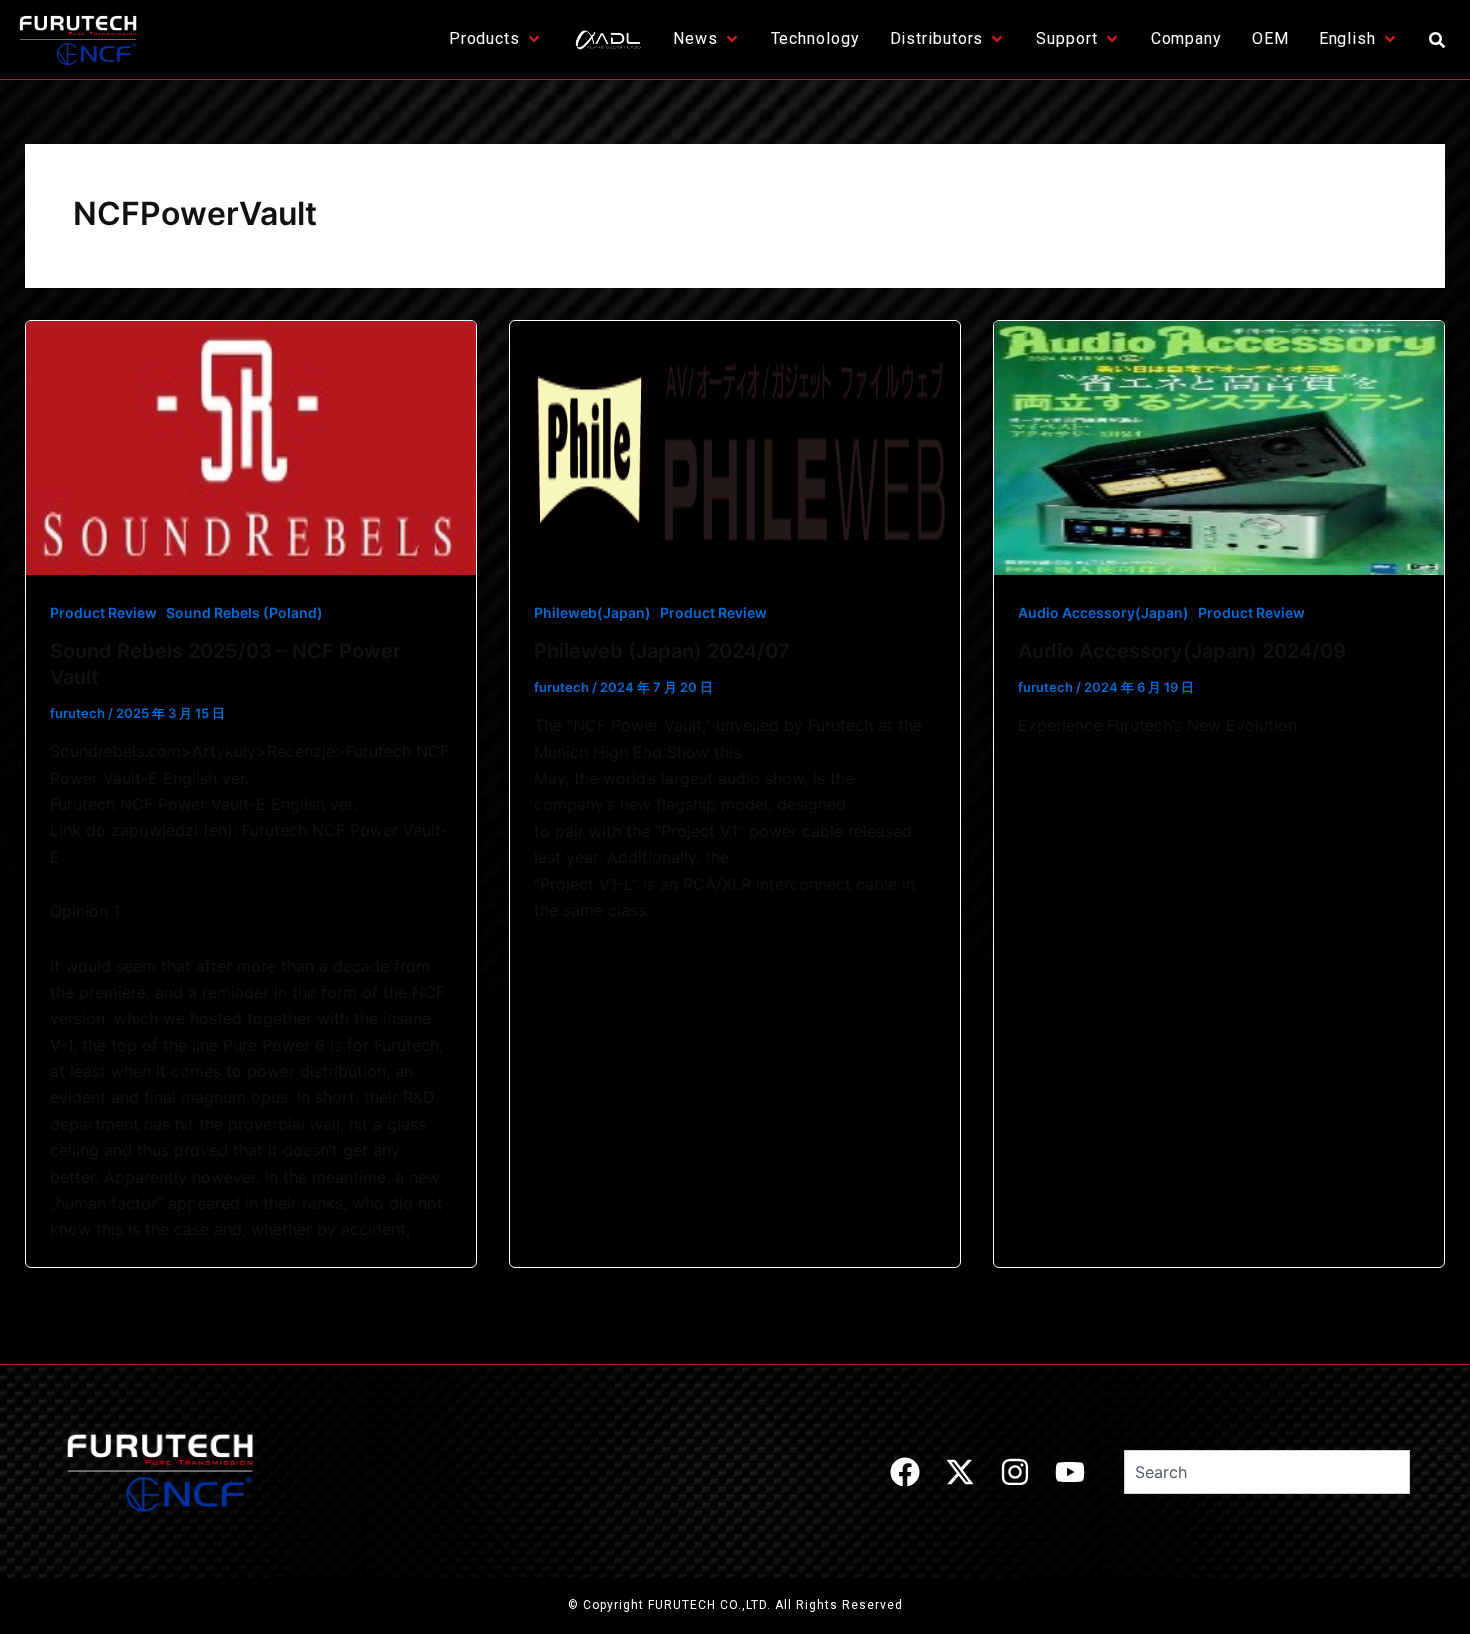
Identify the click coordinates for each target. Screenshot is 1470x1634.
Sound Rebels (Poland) (244, 612)
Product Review (103, 612)
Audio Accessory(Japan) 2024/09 (1182, 651)
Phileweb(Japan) (592, 612)
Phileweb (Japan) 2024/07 (662, 651)
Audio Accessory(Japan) (1103, 612)
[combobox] (1267, 1472)
